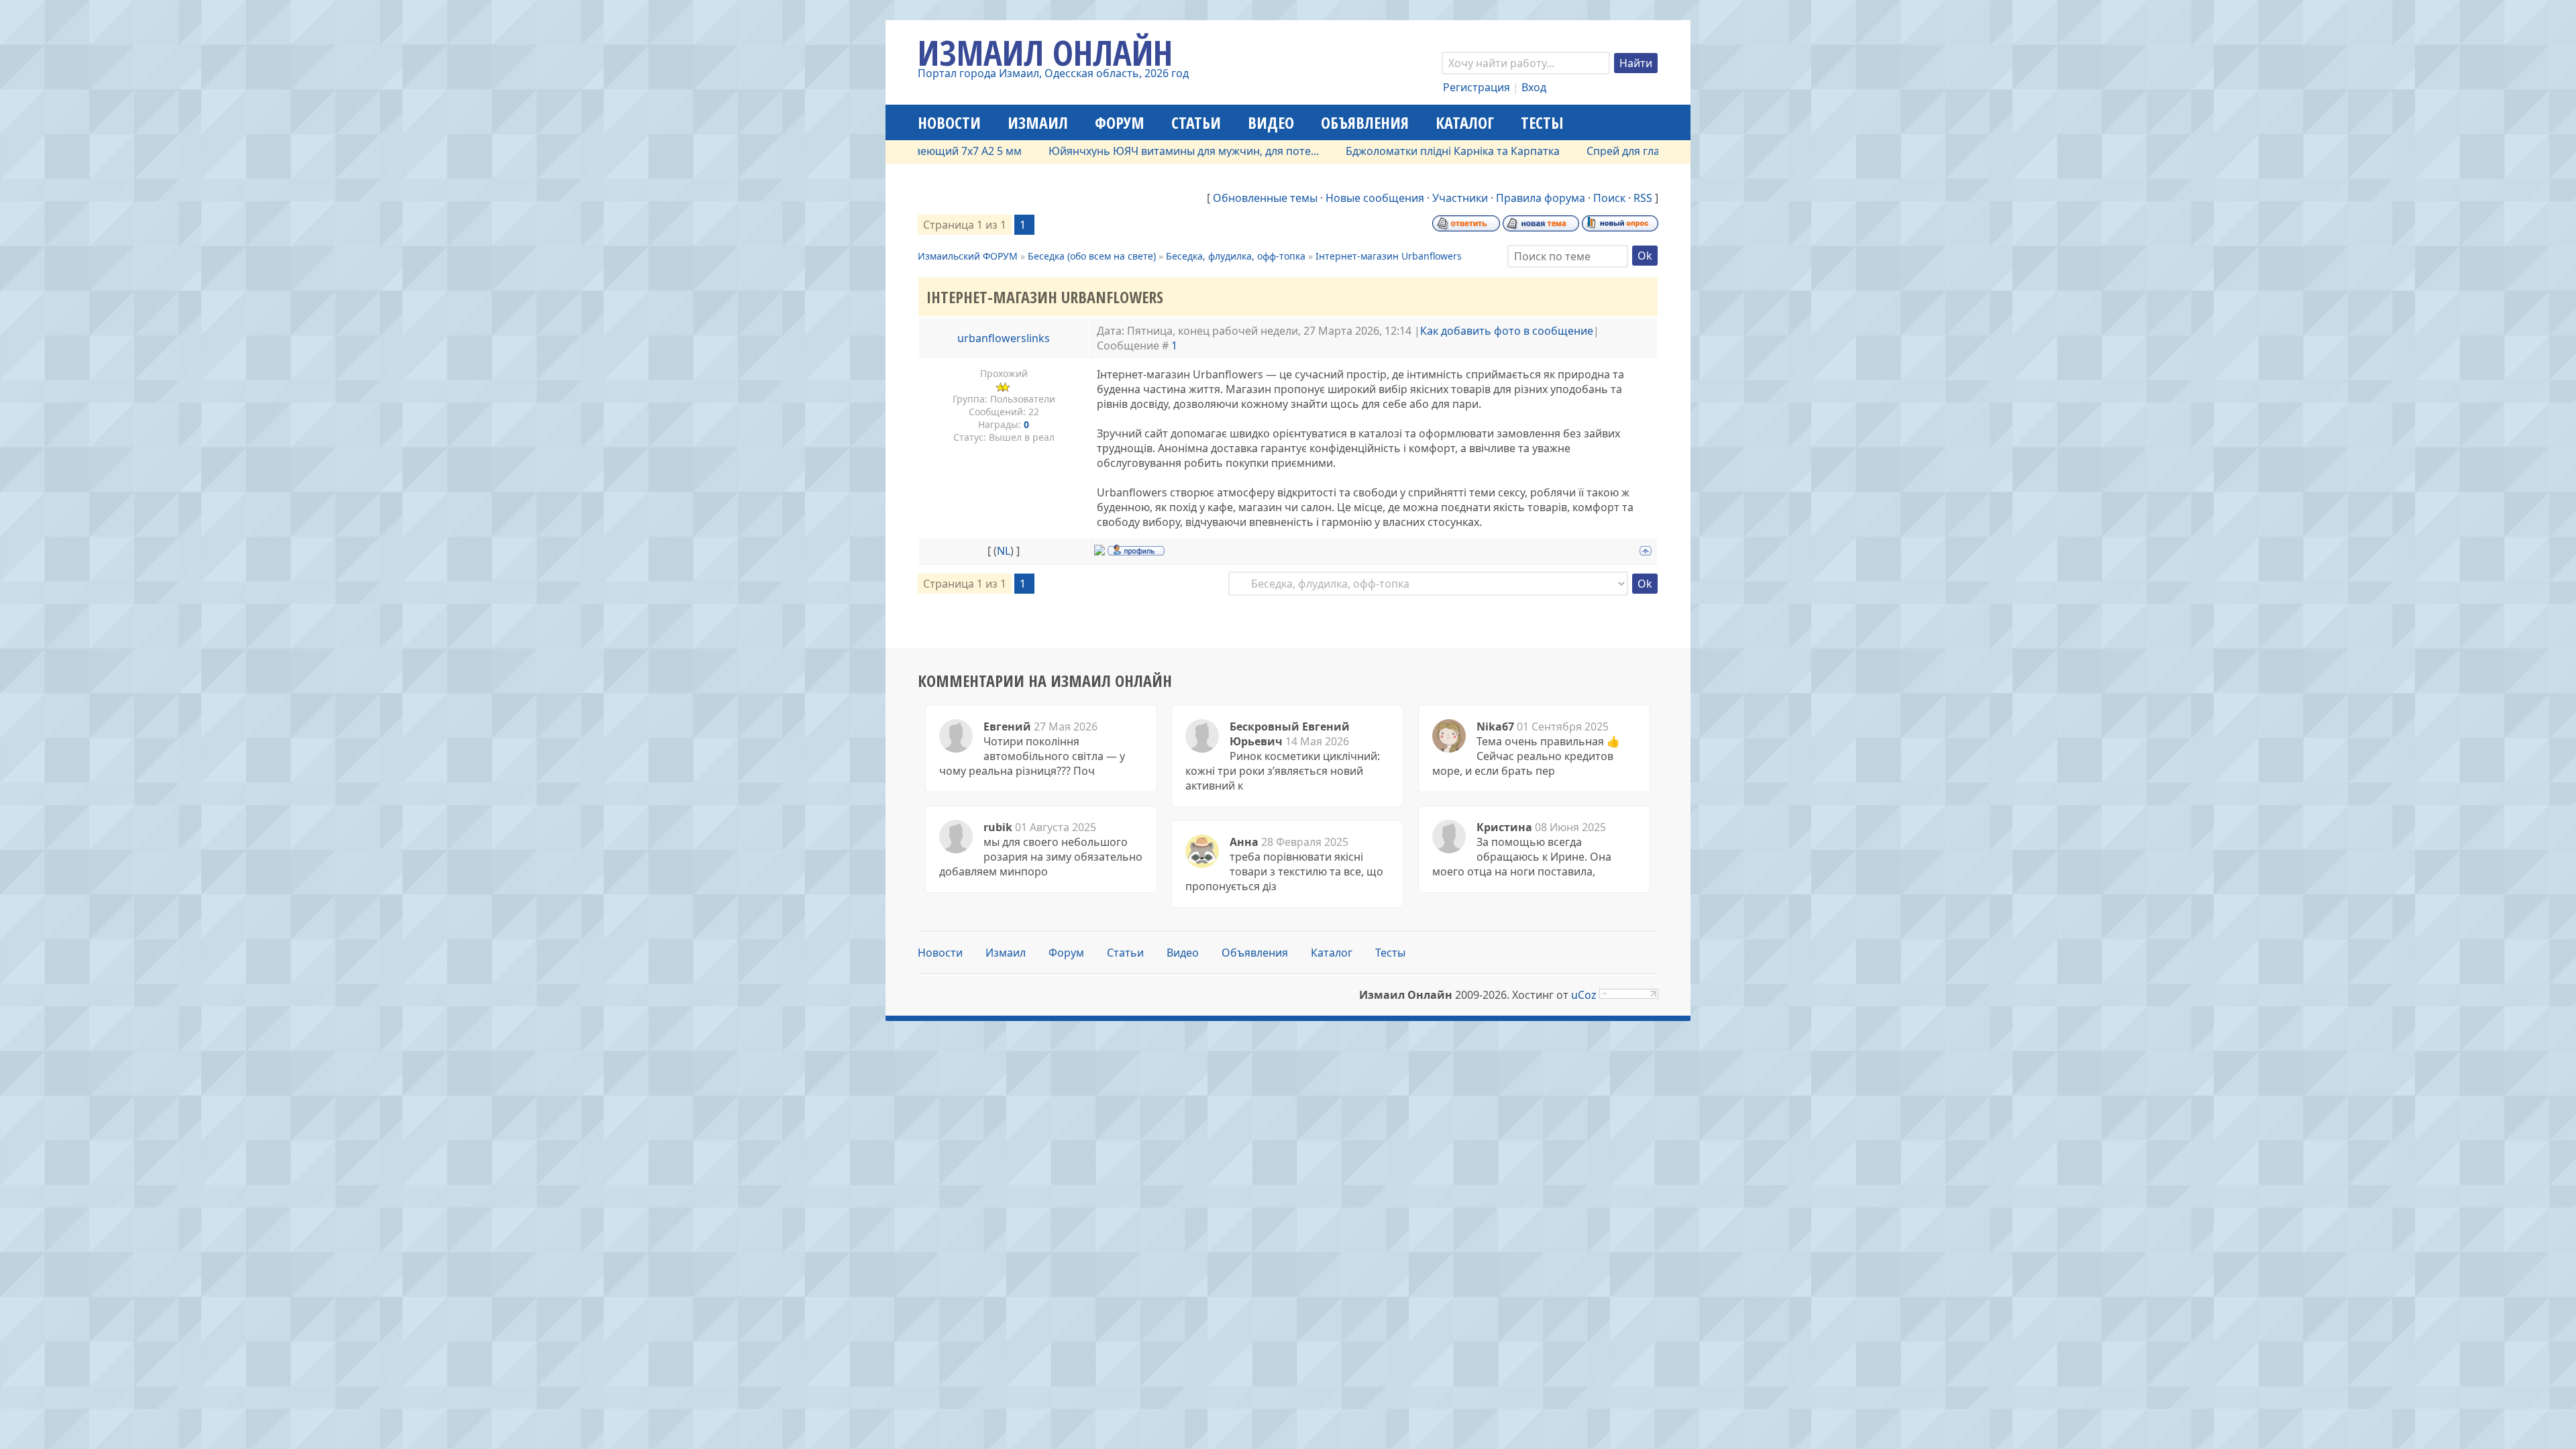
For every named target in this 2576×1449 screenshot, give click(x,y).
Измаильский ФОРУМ (968, 256)
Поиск (1609, 198)
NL (1004, 551)
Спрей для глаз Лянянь (1594, 151)
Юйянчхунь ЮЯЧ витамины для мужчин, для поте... (1131, 151)
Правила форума (1541, 198)
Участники (1460, 198)
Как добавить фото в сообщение (1507, 331)
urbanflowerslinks (1004, 338)
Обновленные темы (1265, 198)
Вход (1534, 87)
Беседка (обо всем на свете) (1092, 256)
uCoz (1584, 995)
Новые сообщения (1375, 198)
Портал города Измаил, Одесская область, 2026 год (1053, 73)
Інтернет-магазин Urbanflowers (1389, 256)
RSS (1643, 198)
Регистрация (1477, 87)
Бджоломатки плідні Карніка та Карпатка (1400, 151)
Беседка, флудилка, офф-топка (1236, 256)
